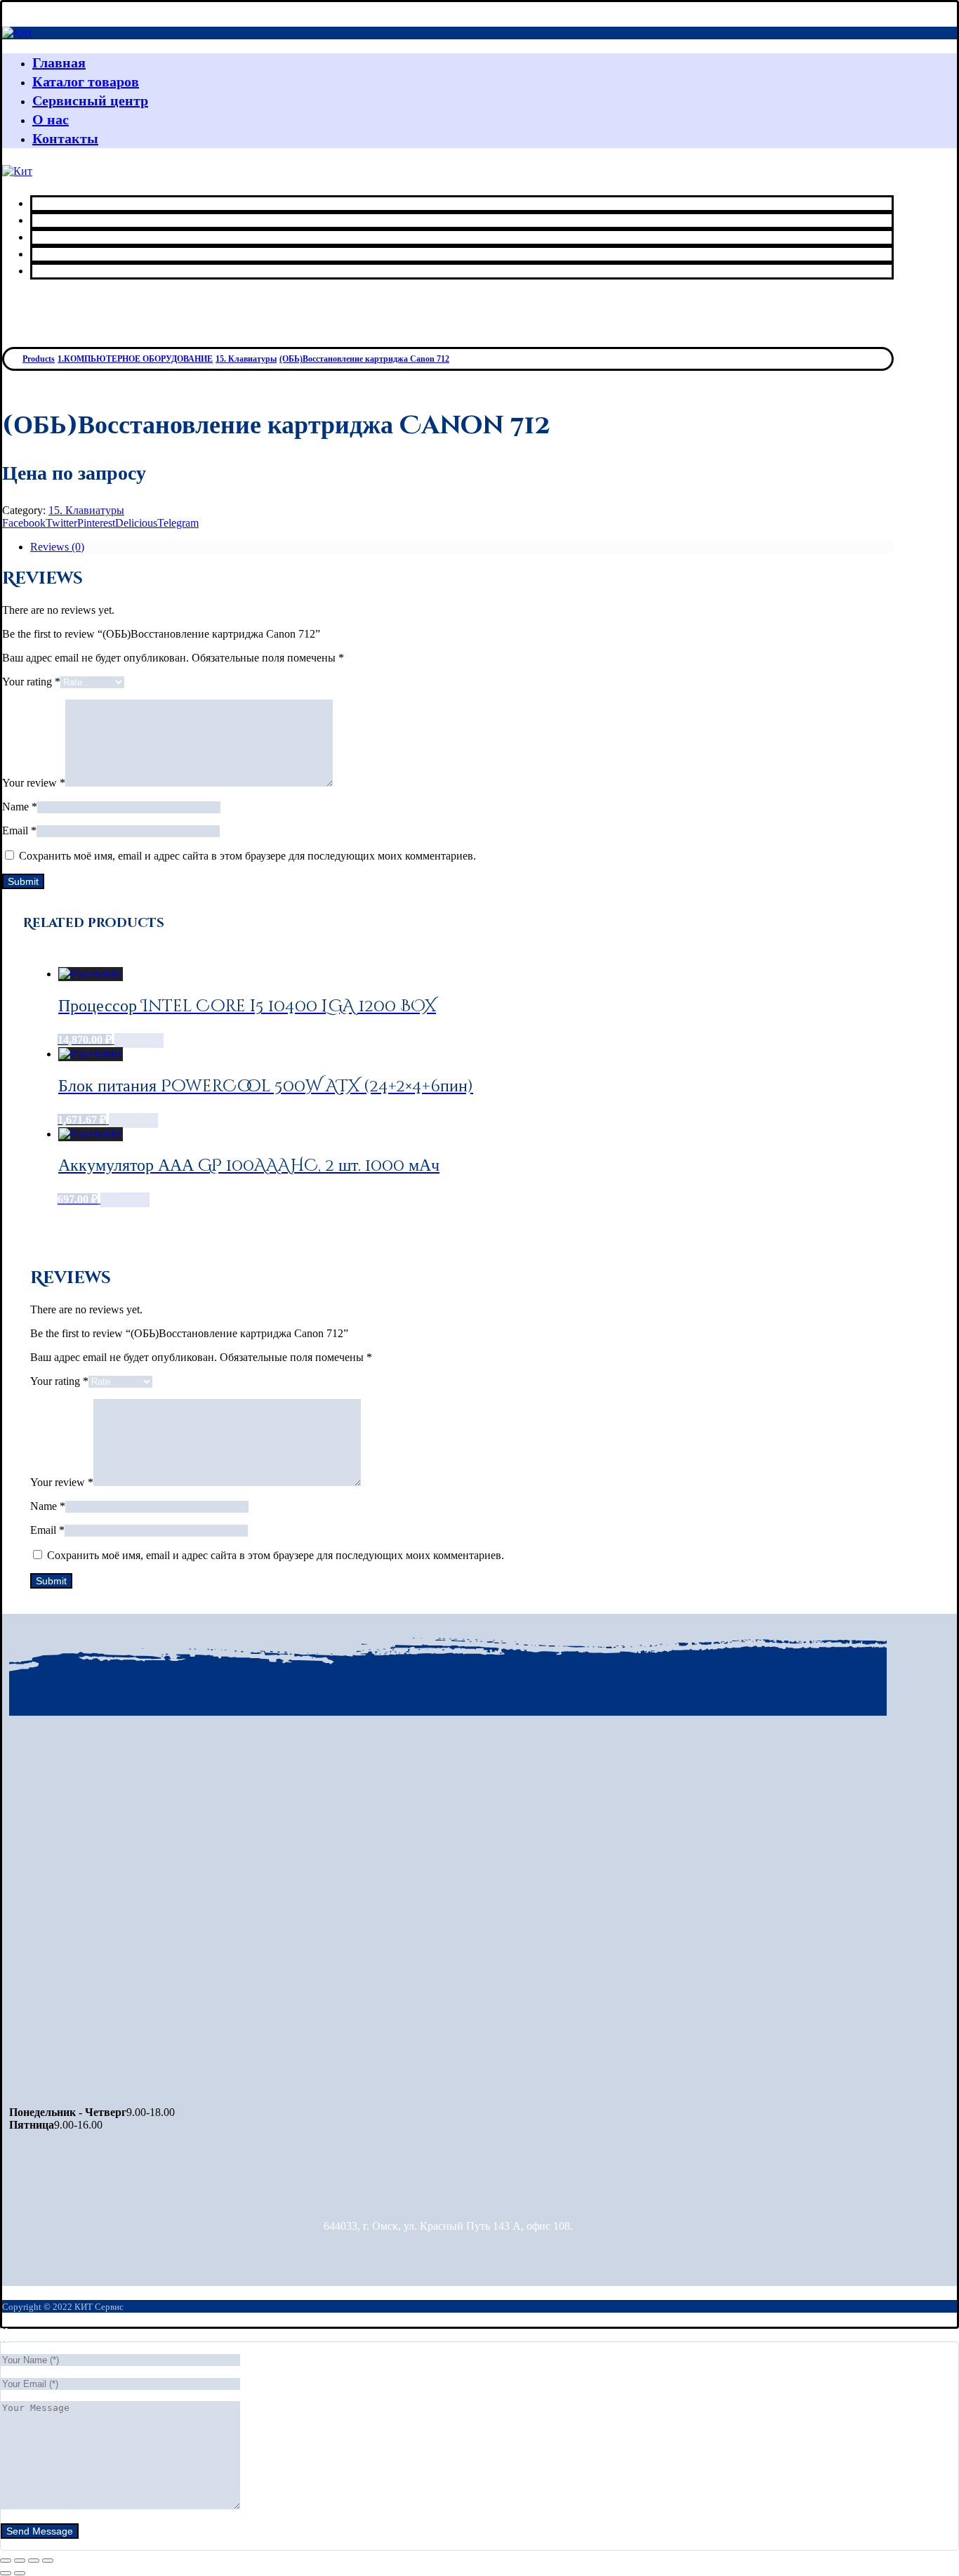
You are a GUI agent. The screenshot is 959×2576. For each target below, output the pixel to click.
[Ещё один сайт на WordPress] (17, 33)
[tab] (462, 547)
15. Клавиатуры (86, 510)
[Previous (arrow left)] (6, 2573)
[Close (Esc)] (6, 2561)
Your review (34, 783)
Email (19, 830)
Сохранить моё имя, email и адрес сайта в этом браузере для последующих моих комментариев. (247, 856)
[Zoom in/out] (48, 2561)
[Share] (20, 2561)
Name (20, 807)
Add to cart (139, 1040)
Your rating (31, 682)
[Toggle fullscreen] (34, 2561)
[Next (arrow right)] (20, 2573)
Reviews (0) (57, 547)
